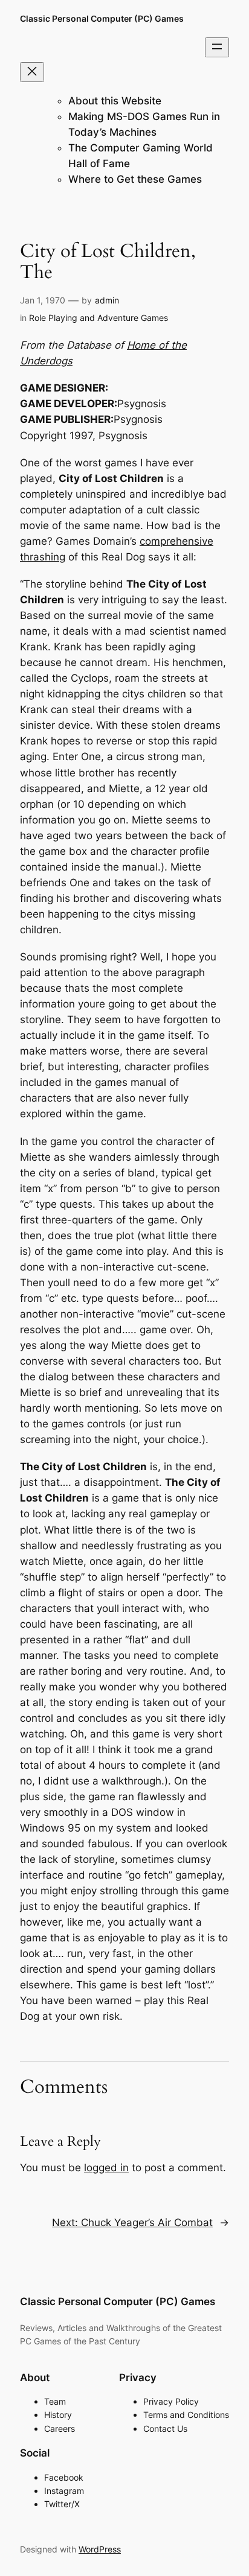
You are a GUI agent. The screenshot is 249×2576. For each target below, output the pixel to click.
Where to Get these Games (135, 179)
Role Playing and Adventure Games (99, 318)
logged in (106, 2168)
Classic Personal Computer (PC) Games (102, 18)
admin (107, 300)
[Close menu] (32, 72)
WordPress (100, 2549)
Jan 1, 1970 (43, 300)
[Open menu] (217, 47)
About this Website (115, 101)
